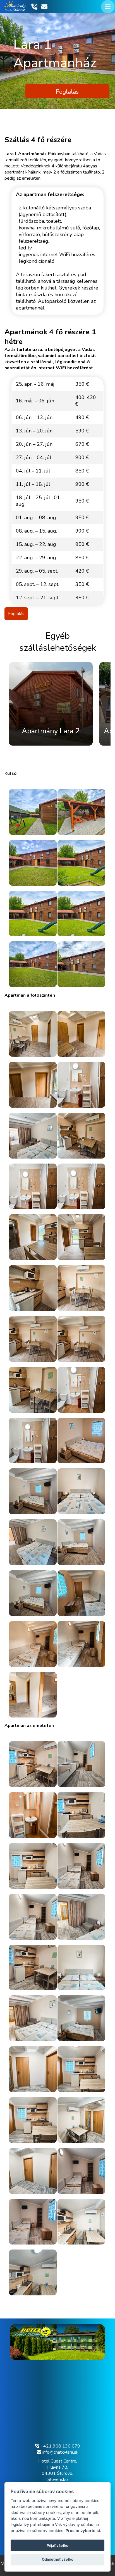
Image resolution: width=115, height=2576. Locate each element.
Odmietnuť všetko (58, 2559)
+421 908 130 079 (60, 2446)
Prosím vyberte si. (83, 2531)
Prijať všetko (57, 2545)
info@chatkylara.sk (60, 2452)
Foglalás (67, 92)
